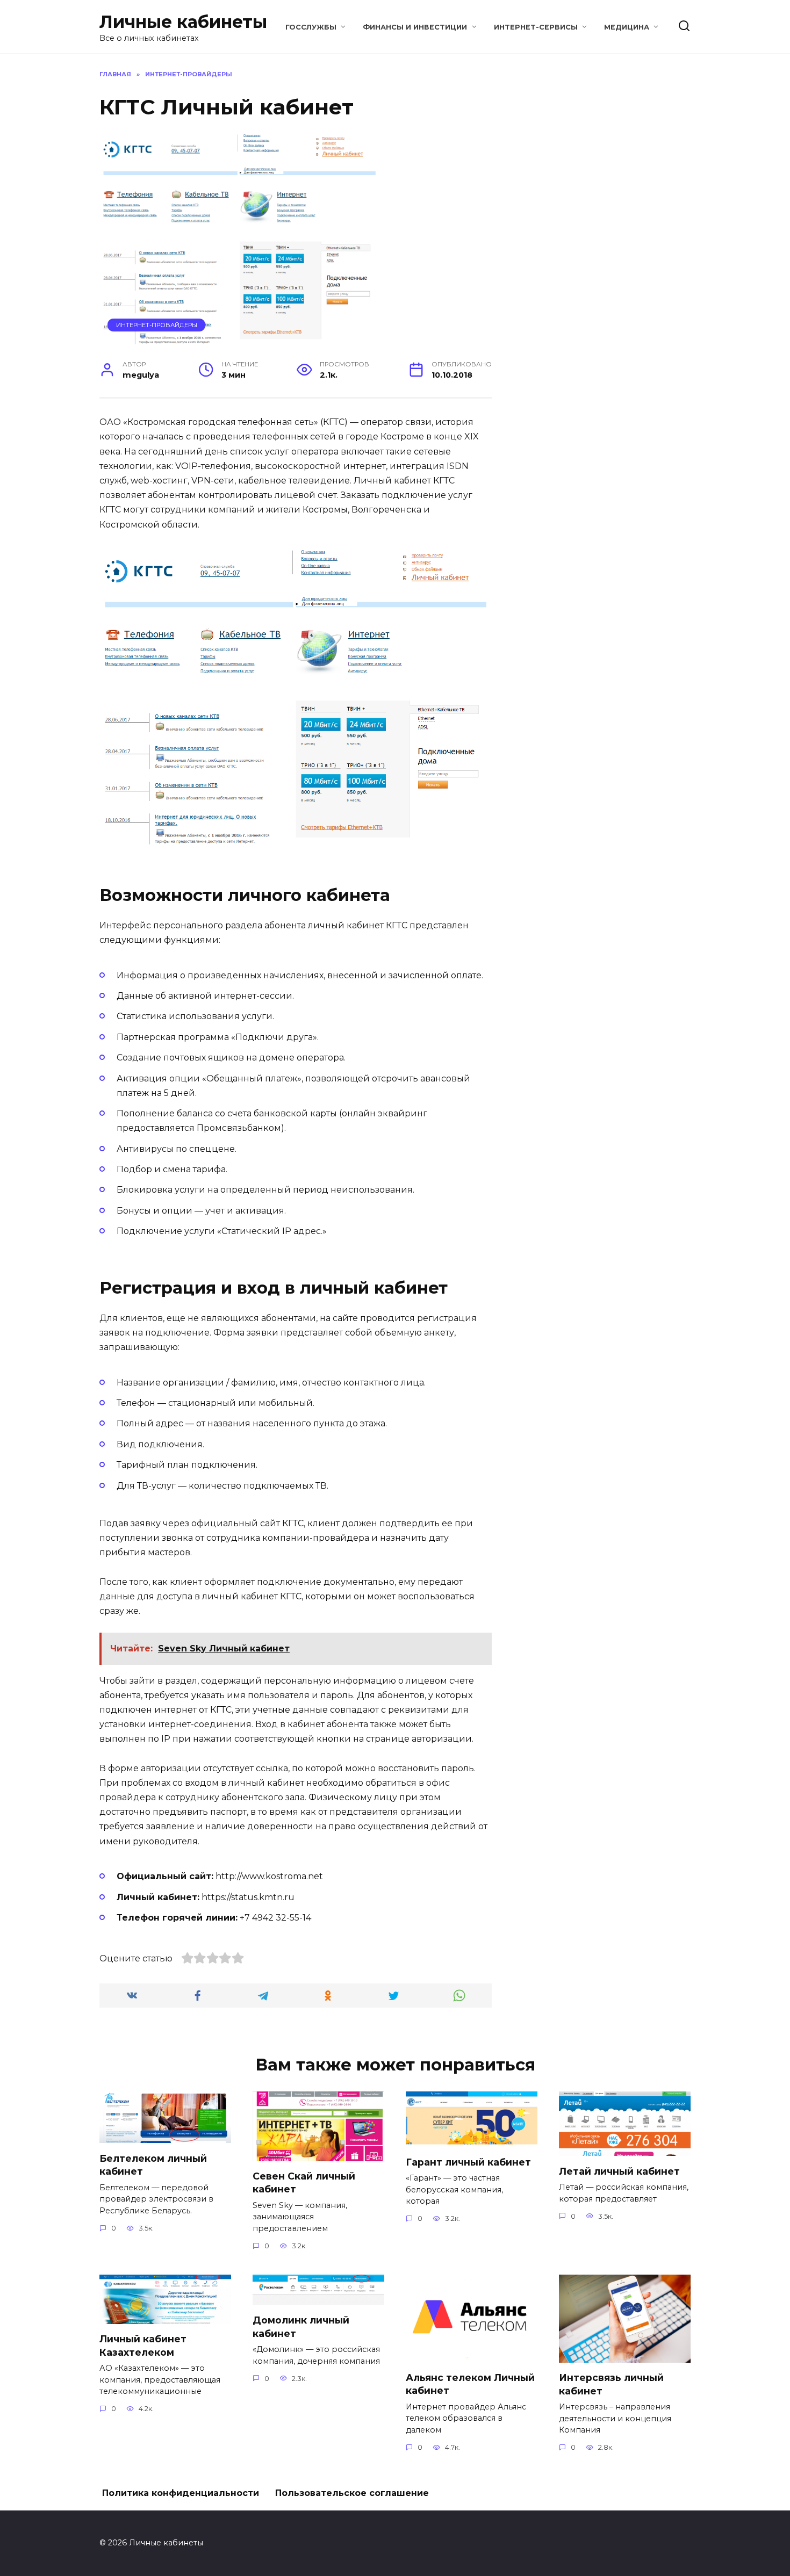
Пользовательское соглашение (352, 2493)
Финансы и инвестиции (415, 27)
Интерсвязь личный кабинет (611, 2384)
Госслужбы (311, 27)
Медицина (627, 27)
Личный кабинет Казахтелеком (143, 2346)
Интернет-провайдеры (157, 325)
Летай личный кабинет (619, 2171)
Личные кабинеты (183, 22)
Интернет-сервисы (536, 27)
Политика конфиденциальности (181, 2493)
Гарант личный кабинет (468, 2162)
